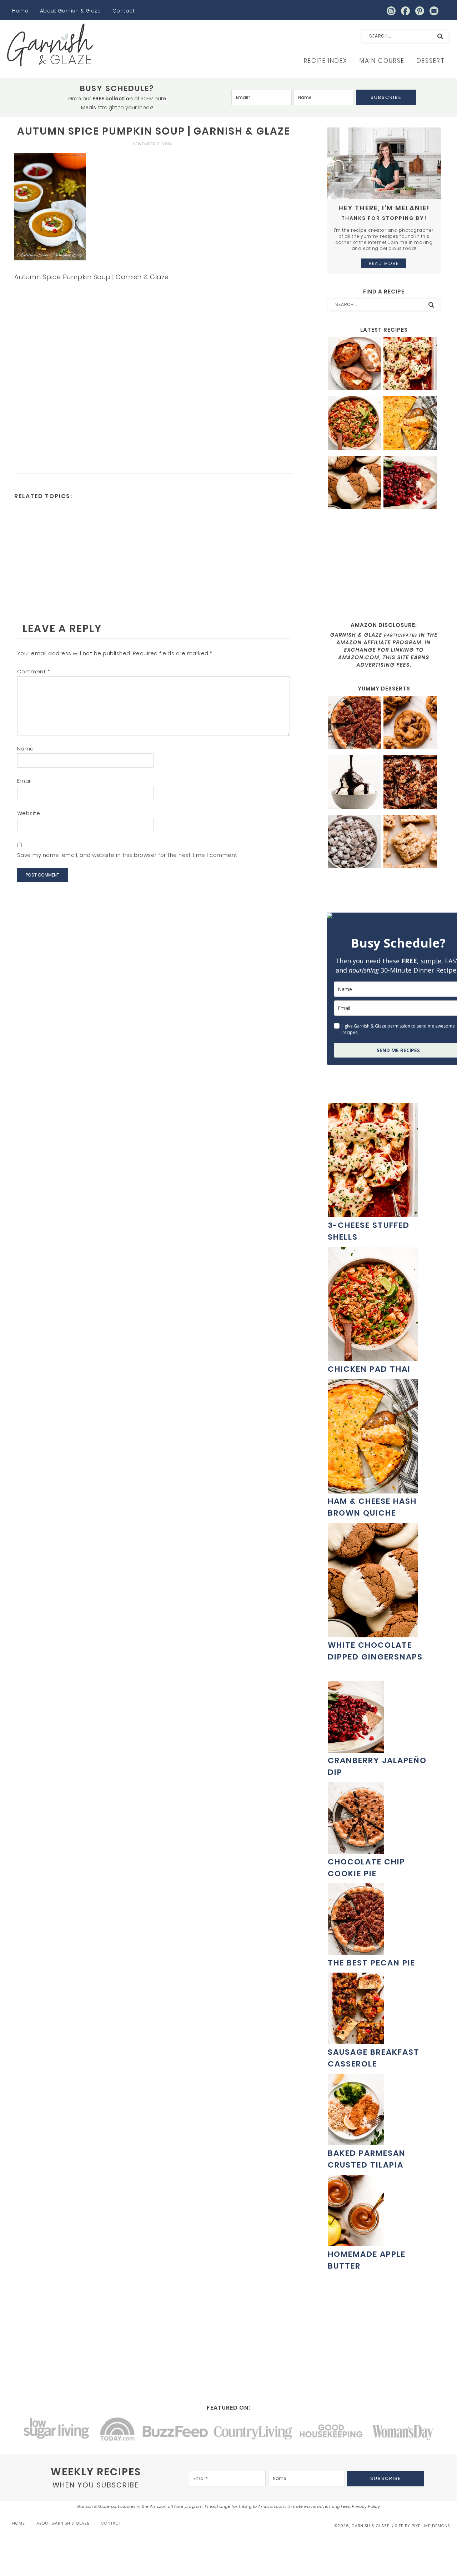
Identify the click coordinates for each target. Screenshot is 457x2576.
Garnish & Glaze (50, 45)
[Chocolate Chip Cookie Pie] (356, 1850)
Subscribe (386, 97)
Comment (34, 671)
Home (20, 11)
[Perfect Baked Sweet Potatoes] (355, 365)
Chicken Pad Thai (369, 1369)
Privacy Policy (366, 2506)
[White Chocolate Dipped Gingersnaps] (355, 484)
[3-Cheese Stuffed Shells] (410, 365)
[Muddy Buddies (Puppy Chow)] (355, 842)
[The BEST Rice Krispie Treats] (410, 842)
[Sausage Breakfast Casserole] (356, 2040)
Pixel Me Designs (431, 2526)
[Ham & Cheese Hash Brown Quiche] (410, 424)
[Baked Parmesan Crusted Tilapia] (356, 2141)
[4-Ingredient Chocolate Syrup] (355, 783)
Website (29, 813)
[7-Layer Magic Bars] (410, 783)
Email (24, 781)
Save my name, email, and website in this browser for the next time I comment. (128, 855)
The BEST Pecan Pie (371, 1963)
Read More (384, 263)
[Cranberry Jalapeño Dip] (410, 484)
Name (26, 749)
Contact (124, 11)
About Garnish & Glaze (71, 11)
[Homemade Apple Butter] (356, 2242)
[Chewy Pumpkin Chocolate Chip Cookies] (410, 724)
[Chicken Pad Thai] (355, 424)
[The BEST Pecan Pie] (355, 724)
